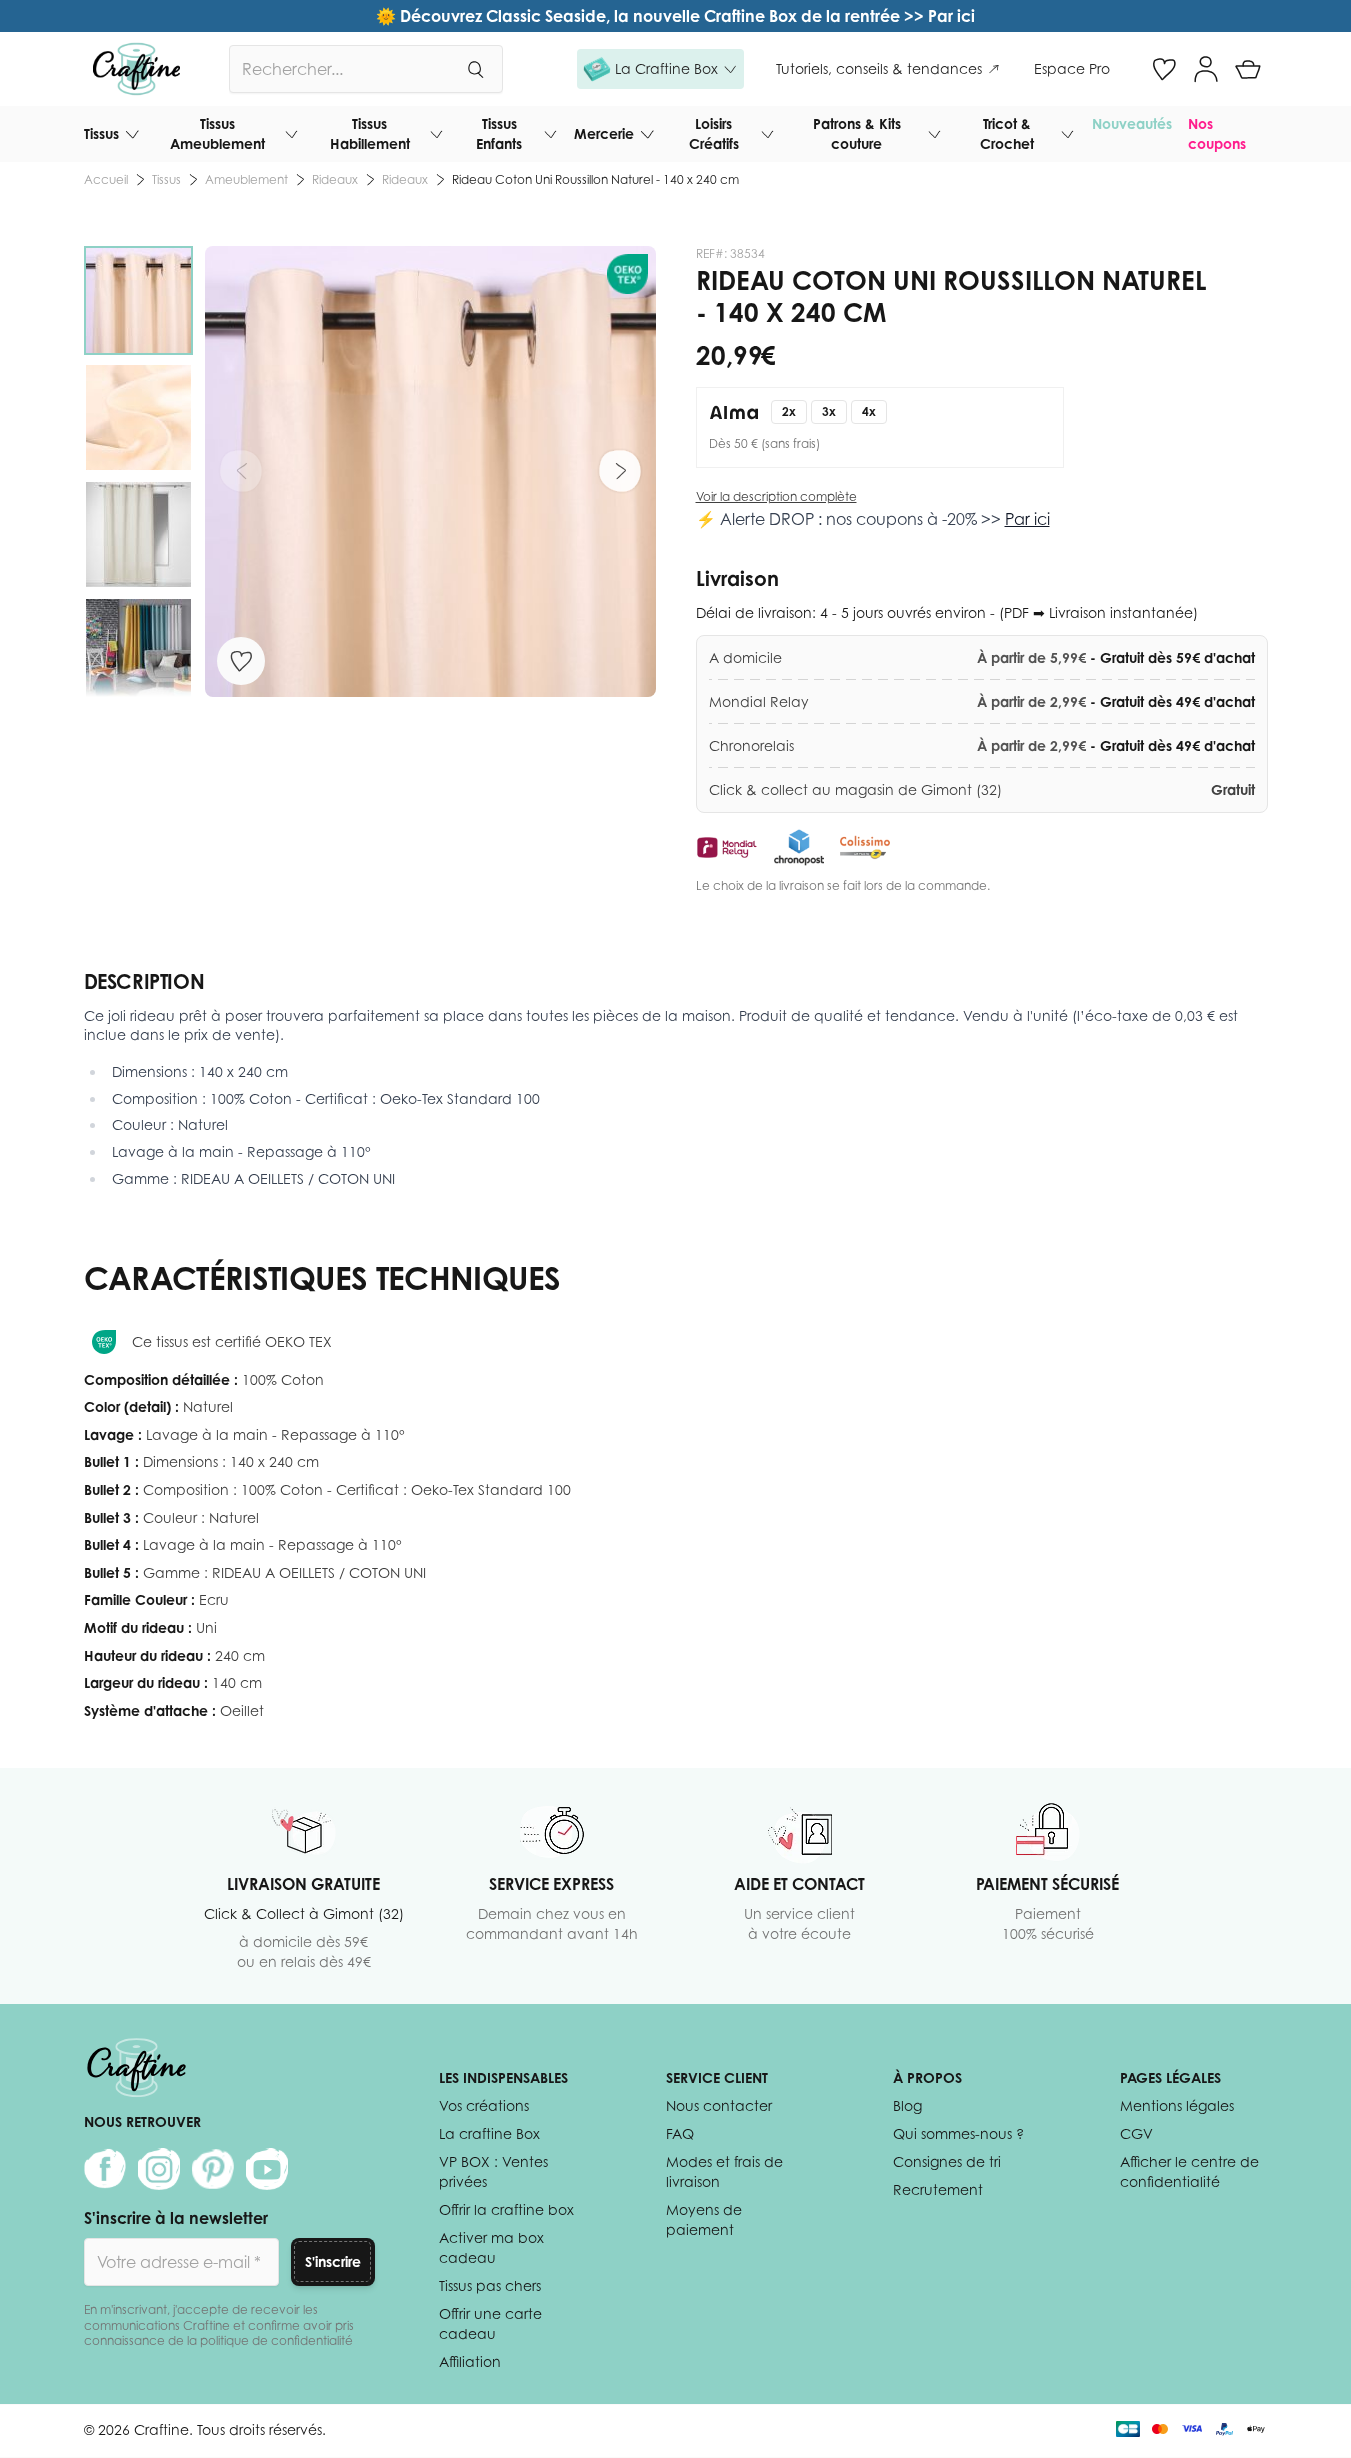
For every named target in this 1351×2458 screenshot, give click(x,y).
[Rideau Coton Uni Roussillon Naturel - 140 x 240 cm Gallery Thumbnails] (138, 471)
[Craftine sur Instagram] (159, 2169)
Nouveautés (1132, 123)
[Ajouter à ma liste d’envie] (241, 661)
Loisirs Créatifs (714, 133)
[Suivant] (620, 471)
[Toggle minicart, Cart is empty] (1248, 69)
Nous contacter (719, 2105)
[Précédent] (241, 471)
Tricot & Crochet (1007, 133)
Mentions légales (1177, 2105)
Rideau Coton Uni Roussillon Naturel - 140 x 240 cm (595, 179)
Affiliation (470, 2361)
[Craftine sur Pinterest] (213, 2169)
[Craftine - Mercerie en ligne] (136, 69)
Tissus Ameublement (217, 133)
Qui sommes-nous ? (958, 2133)
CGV (1136, 2133)
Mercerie (604, 133)
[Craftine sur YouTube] (267, 2169)
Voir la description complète (776, 496)
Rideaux (335, 179)
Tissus (101, 133)
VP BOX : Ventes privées (493, 2171)
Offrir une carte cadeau (490, 2323)
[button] (660, 69)
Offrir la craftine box (506, 2209)
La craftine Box (489, 2133)
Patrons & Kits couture (857, 133)
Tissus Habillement (370, 133)
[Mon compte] (1206, 69)
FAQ (680, 2133)
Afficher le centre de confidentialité (1189, 2171)
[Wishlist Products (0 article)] (1164, 69)
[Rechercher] (475, 69)
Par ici (1027, 519)
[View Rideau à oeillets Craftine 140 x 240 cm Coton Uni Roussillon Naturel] (138, 300)
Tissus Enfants (499, 133)
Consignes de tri (947, 2161)
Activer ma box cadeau (491, 2247)
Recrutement (938, 2189)
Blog (907, 2105)
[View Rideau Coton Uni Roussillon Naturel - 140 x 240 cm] (138, 417)
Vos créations (484, 2105)
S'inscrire (333, 2261)
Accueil (106, 179)
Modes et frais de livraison (724, 2171)
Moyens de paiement (704, 2219)
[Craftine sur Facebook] (105, 2169)
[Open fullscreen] (430, 471)
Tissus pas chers (490, 2285)
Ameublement (246, 179)
